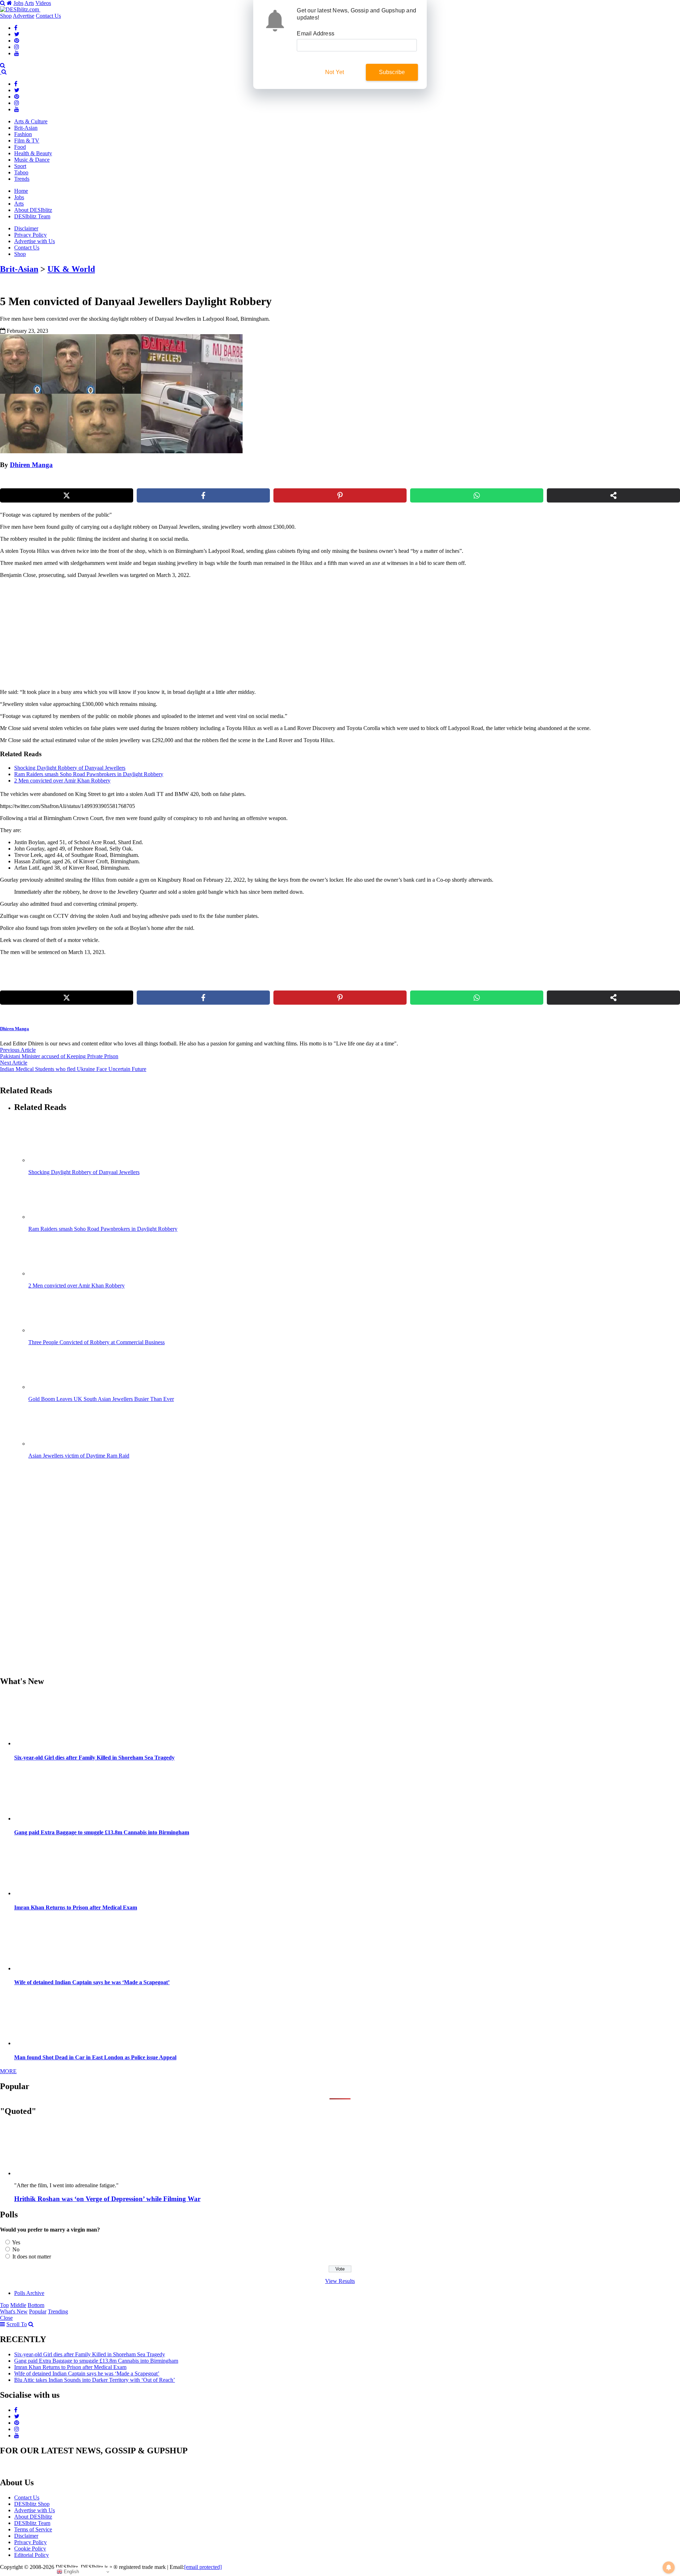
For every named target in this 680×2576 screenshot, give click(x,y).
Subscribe (392, 72)
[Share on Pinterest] (340, 495)
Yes (16, 2242)
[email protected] (203, 2567)
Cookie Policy (30, 2549)
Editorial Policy (32, 2555)
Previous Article (18, 1050)
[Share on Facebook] (203, 495)
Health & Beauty (33, 153)
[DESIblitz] (1, 72)
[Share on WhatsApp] (477, 495)
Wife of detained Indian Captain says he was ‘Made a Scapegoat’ (92, 1982)
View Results (340, 2281)
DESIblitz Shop (32, 2504)
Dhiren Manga (31, 465)
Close (6, 2318)
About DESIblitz (33, 210)
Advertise (24, 16)
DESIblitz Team (32, 216)
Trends (22, 179)
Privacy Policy (30, 235)
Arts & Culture (31, 121)
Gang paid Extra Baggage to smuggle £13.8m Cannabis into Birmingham (102, 1832)
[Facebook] (16, 28)
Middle (18, 2305)
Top (4, 2305)
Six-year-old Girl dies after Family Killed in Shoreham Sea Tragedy (94, 1758)
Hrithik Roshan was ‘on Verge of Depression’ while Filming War (107, 2199)
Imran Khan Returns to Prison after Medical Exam (76, 1907)
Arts (29, 3)
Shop (6, 16)
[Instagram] (17, 47)
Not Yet (335, 72)
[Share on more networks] (613, 495)
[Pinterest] (17, 41)
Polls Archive (29, 2293)
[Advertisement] (121, 634)
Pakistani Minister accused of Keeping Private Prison (59, 1056)
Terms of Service (33, 2529)
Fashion (23, 134)
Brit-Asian (26, 128)
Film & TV (27, 141)
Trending (58, 2311)
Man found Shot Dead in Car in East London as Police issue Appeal (95, 2057)
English (71, 2572)
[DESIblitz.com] (20, 9)
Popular (38, 2311)
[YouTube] (17, 53)
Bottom (36, 2305)
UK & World (71, 269)
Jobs (18, 3)
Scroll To (17, 2324)
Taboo (21, 172)
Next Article (14, 1063)
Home (21, 191)
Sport (20, 166)
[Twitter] (17, 34)
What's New (14, 2311)
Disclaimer (26, 228)
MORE (8, 2071)
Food (20, 147)
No (16, 2249)
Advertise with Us (35, 241)
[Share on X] (67, 495)
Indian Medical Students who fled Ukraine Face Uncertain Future (73, 1069)
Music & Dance (32, 160)
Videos (43, 3)
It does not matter (32, 2257)
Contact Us (48, 16)
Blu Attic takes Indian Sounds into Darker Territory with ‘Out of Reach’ (95, 2380)
